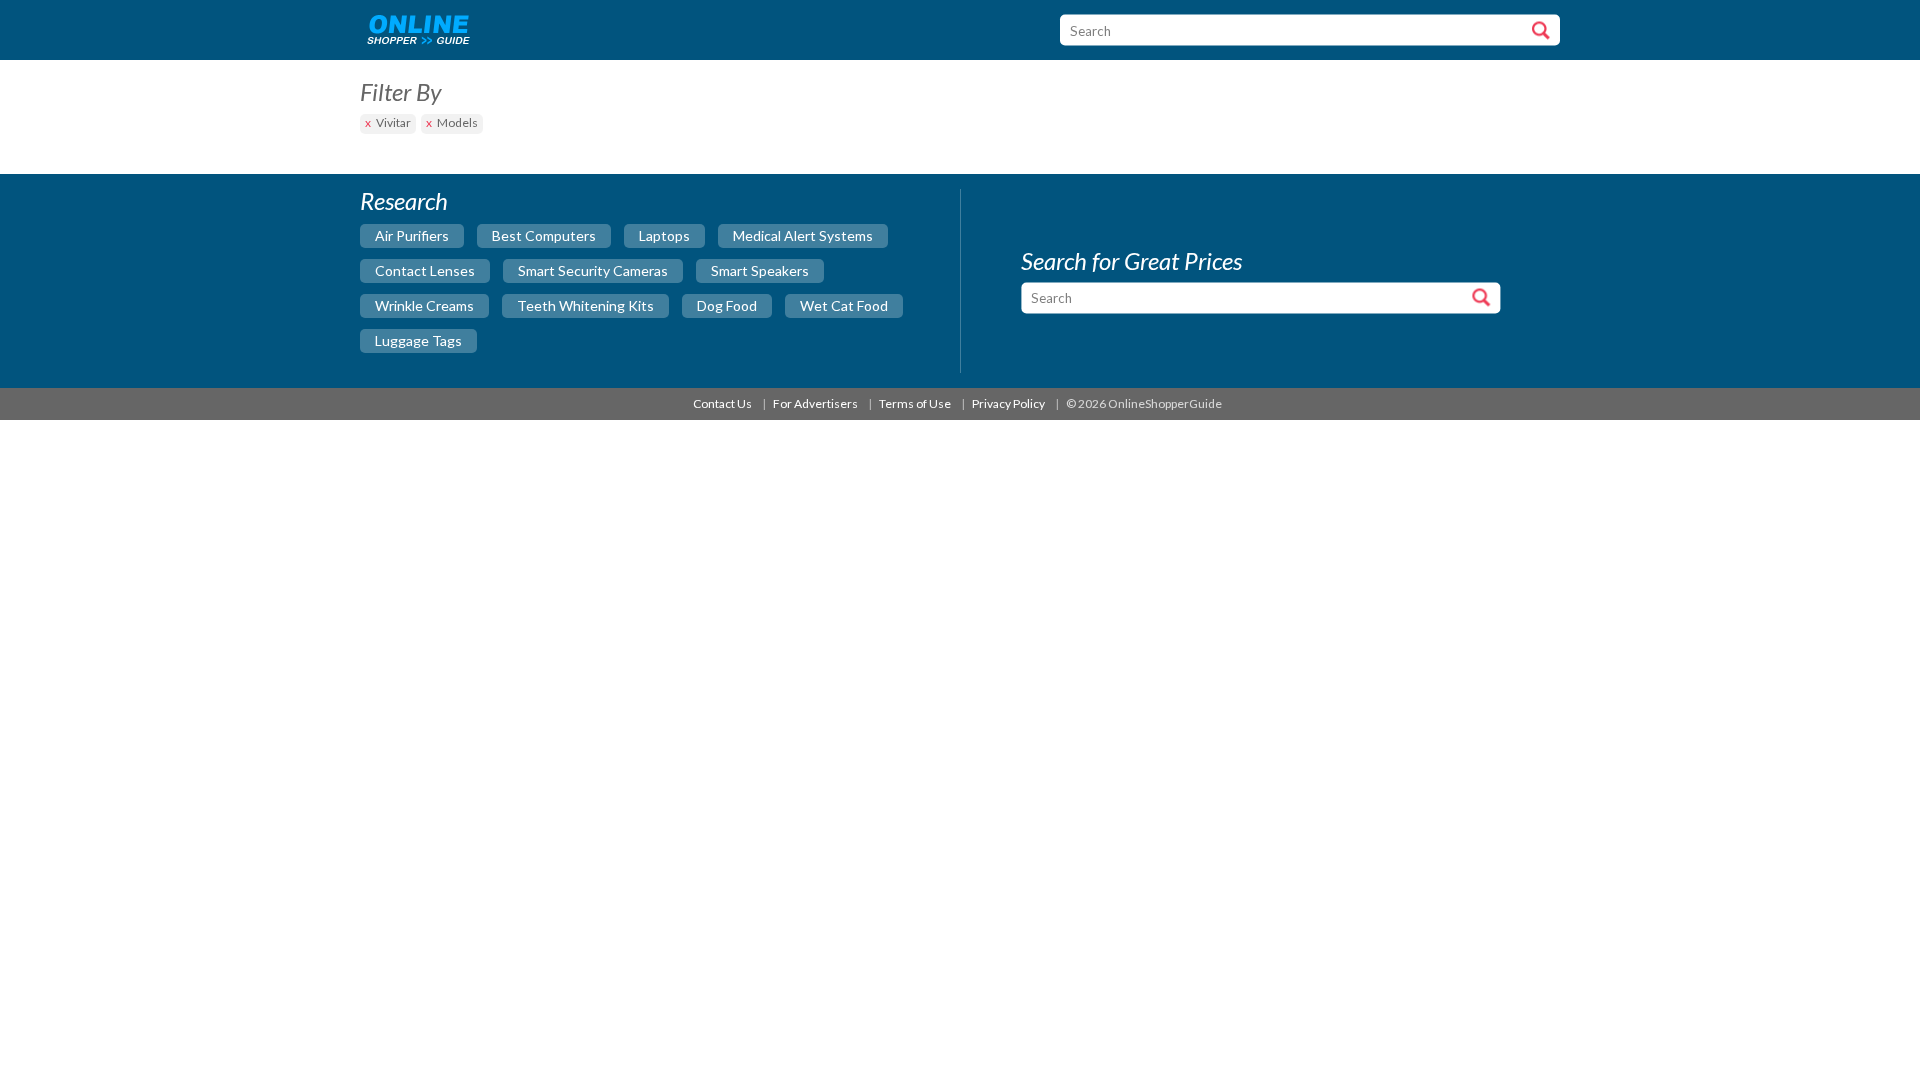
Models (457, 122)
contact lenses (425, 270)
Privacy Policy (1008, 403)
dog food (727, 305)
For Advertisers (815, 403)
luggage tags (418, 340)
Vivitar (393, 122)
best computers (544, 235)
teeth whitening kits (585, 305)
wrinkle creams (424, 305)
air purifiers (412, 235)
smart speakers (760, 270)
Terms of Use (915, 403)
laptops (664, 235)
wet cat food (844, 305)
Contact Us (722, 403)
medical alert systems (803, 235)
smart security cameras (593, 270)
